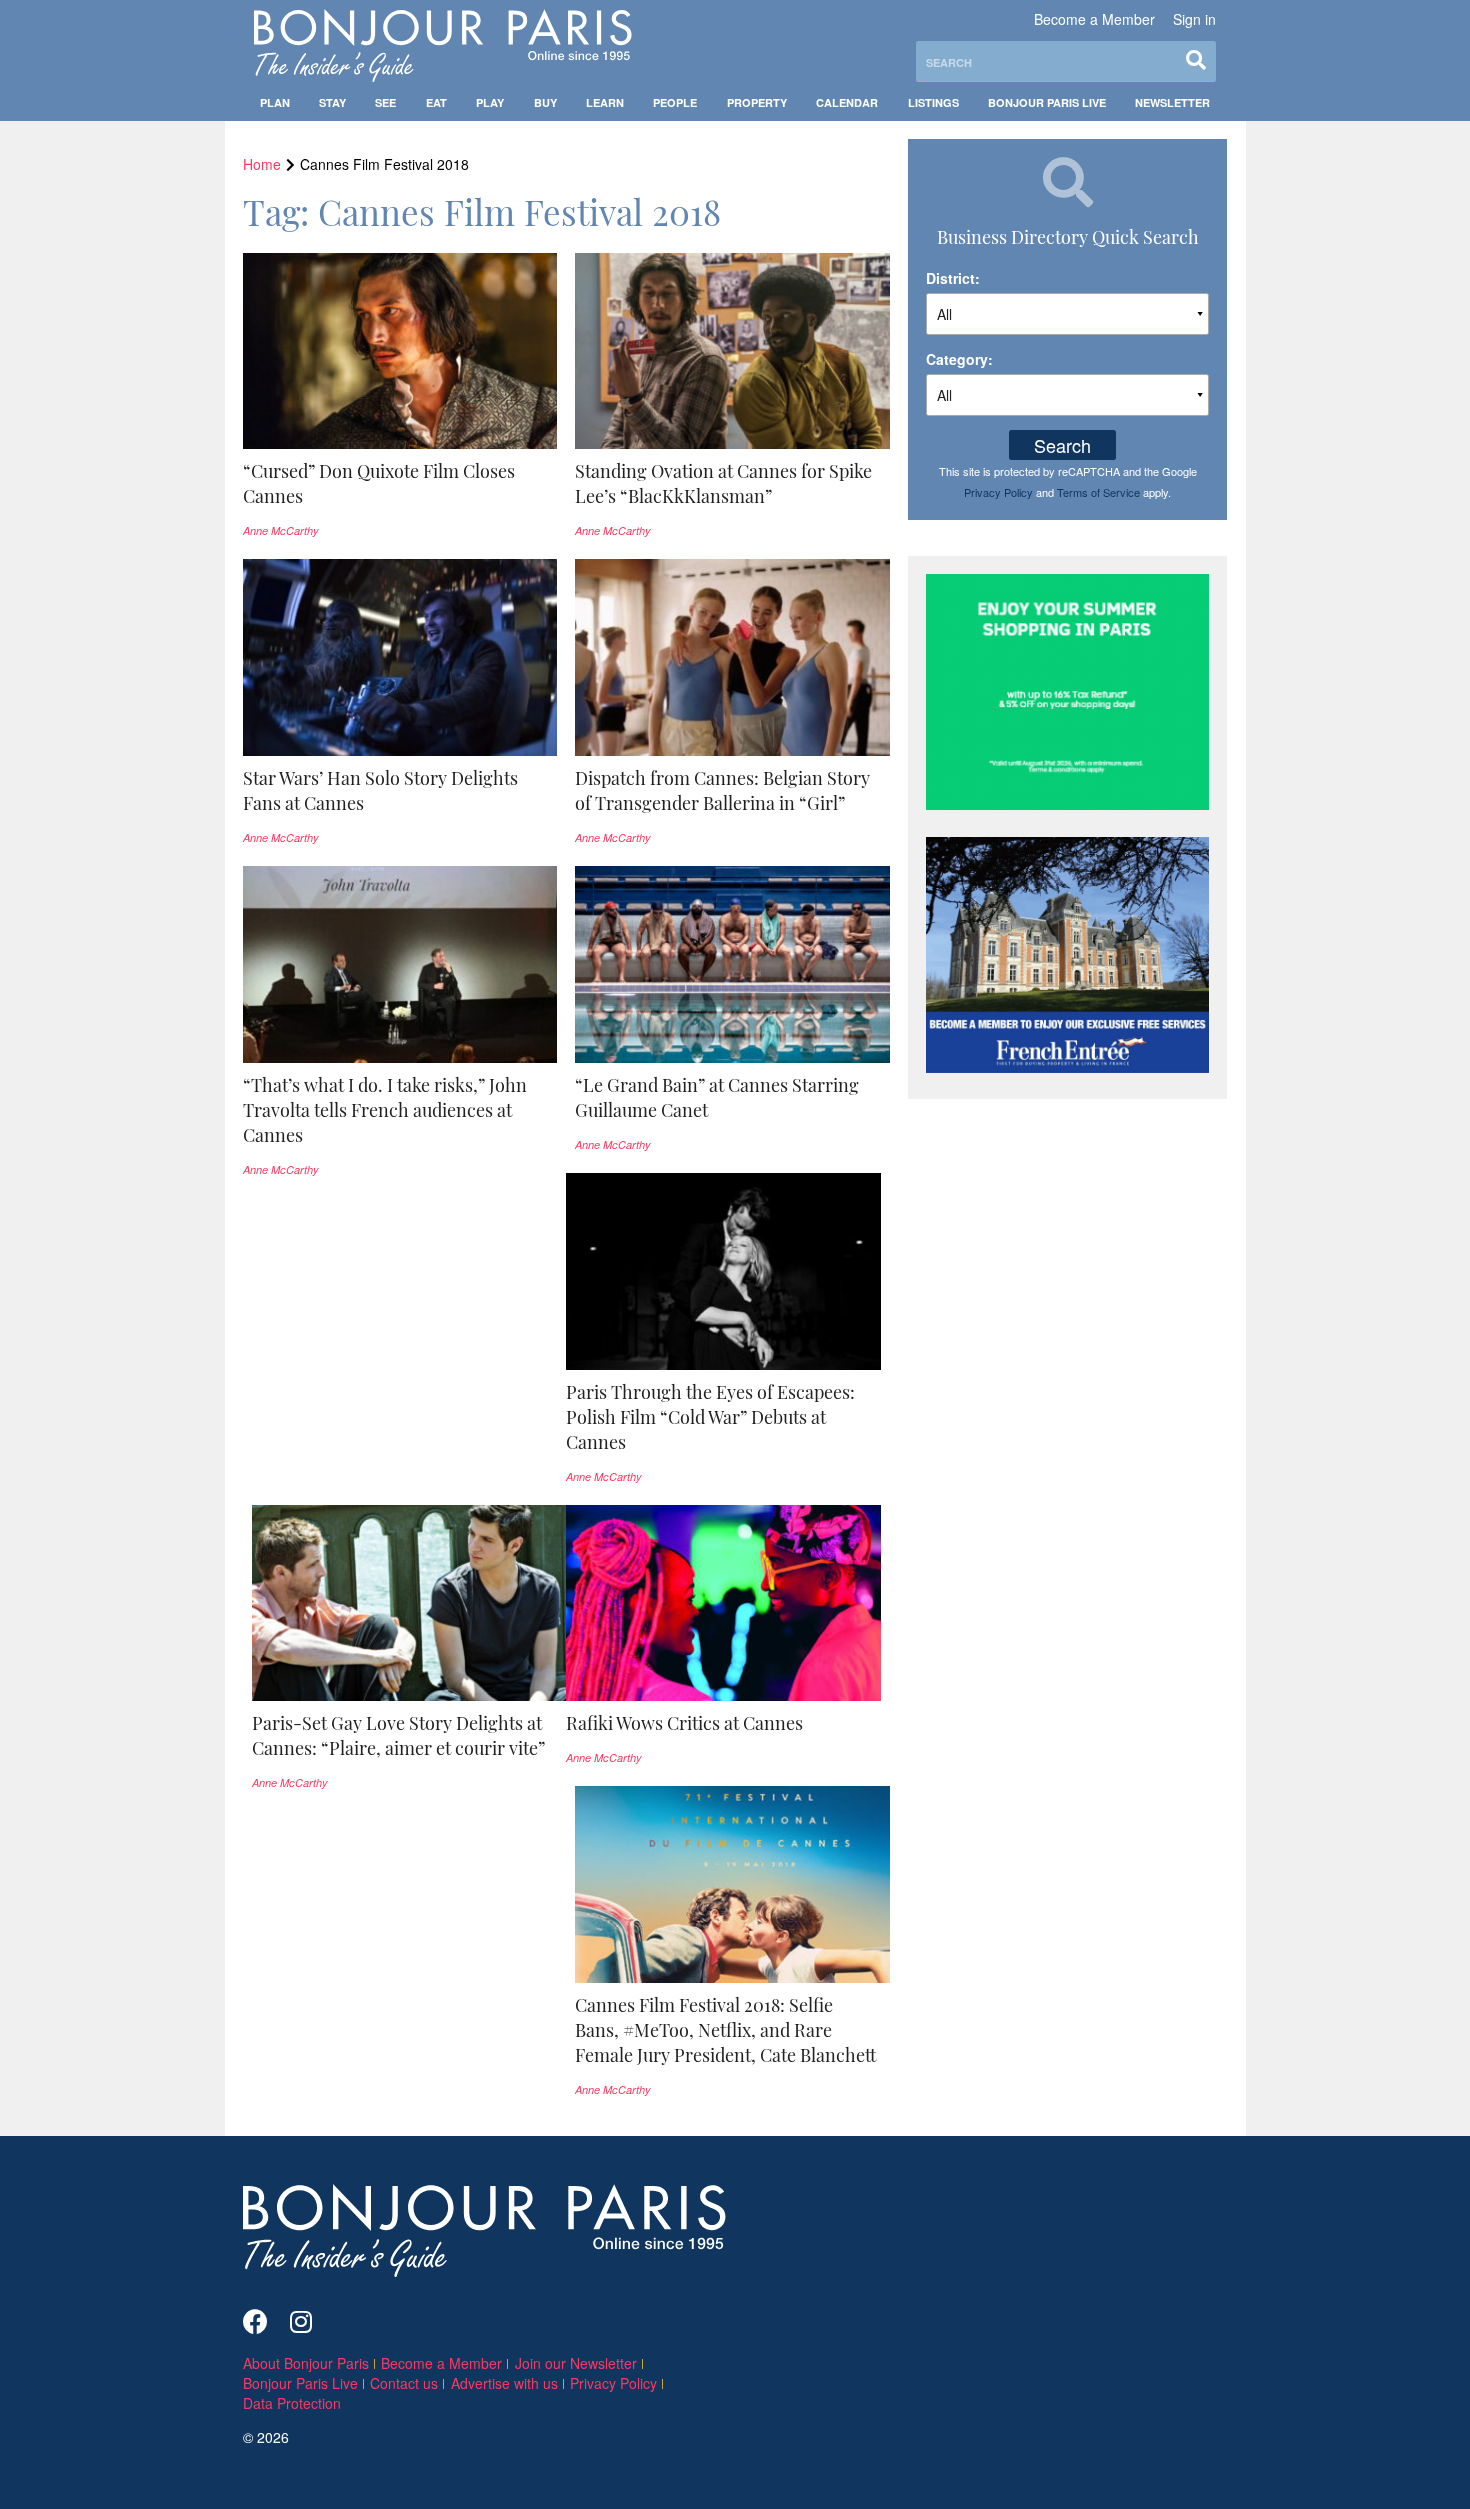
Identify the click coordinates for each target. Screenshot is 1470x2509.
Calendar (847, 102)
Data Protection (292, 2403)
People (675, 102)
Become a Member (1094, 19)
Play (490, 102)
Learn (605, 102)
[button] (400, 484)
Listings (933, 102)
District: (953, 278)
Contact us (404, 2383)
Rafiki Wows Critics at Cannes (684, 1723)
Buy (545, 102)
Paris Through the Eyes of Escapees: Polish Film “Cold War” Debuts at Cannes (710, 1417)
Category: (959, 359)
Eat (436, 102)
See (385, 102)
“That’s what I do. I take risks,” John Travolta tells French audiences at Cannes (385, 1110)
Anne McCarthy (281, 530)
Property (757, 102)
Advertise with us (504, 2383)
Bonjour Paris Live (1047, 102)
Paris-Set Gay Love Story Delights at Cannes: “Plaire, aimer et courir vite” (398, 1735)
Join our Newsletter (576, 2363)
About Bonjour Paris (306, 2363)
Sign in (1194, 19)
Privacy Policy (998, 492)
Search (1062, 445)
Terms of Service (1098, 492)
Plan (275, 102)
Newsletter (1172, 102)
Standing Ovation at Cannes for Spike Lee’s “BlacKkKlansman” (723, 483)
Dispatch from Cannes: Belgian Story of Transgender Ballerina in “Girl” (722, 790)
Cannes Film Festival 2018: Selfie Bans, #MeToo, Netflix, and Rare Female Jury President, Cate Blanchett (725, 2030)
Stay (332, 102)
